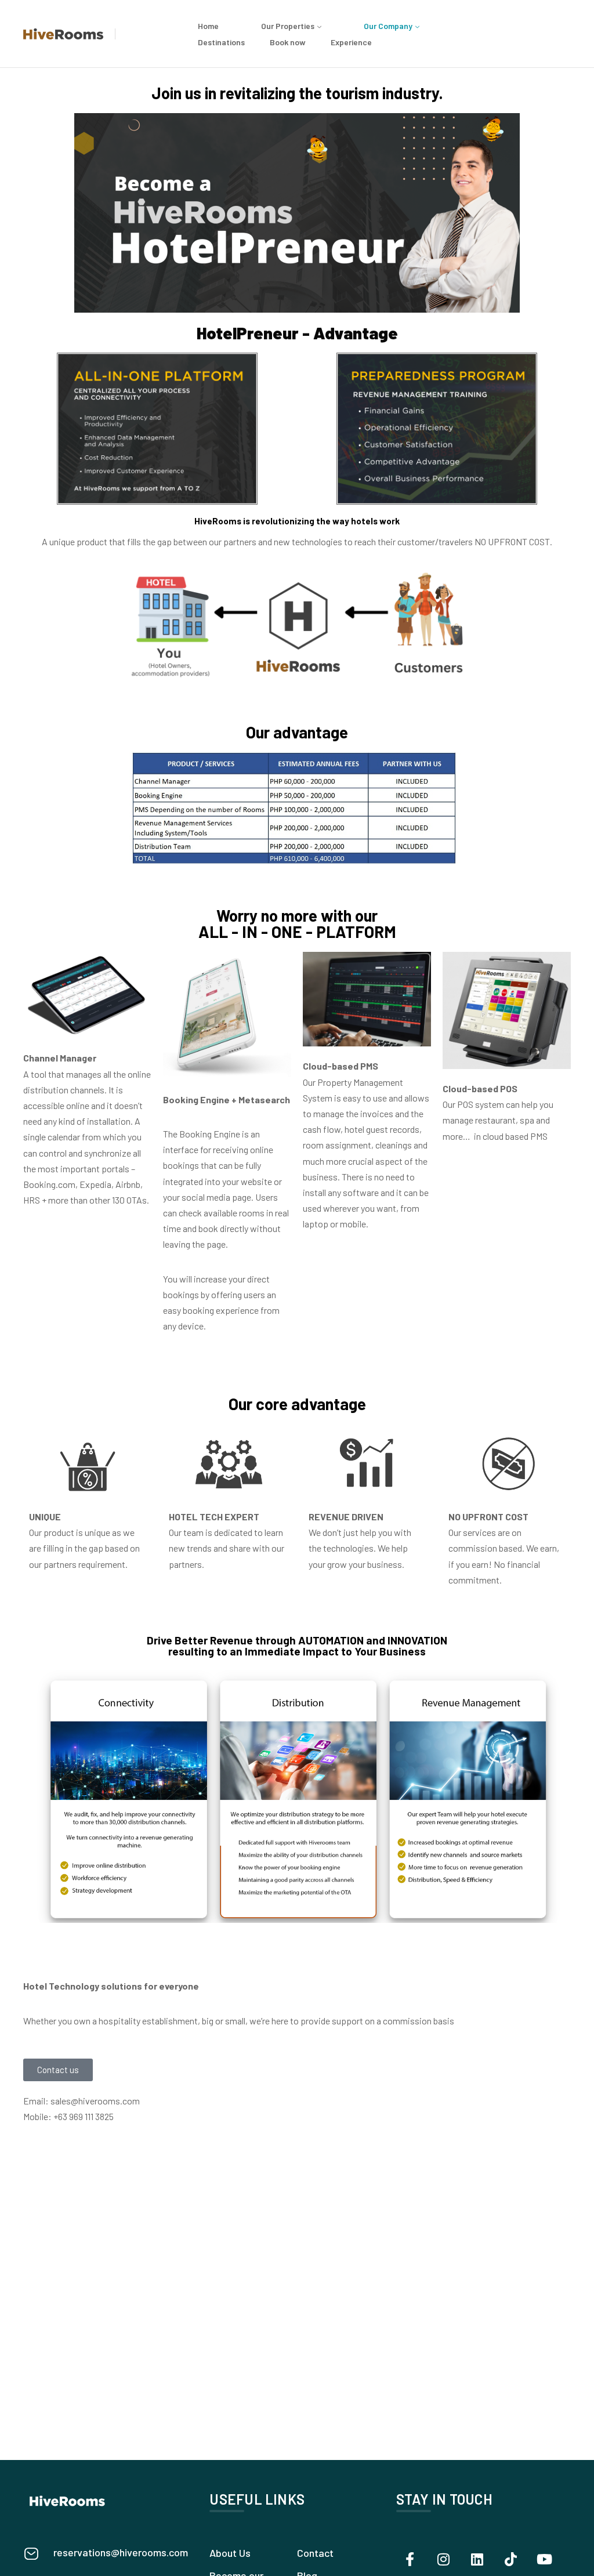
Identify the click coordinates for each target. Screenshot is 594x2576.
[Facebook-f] (410, 2559)
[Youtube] (545, 2559)
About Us (230, 2553)
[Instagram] (444, 2559)
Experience (351, 42)
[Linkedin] (477, 2559)
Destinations (221, 42)
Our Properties (288, 26)
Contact (315, 2553)
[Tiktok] (511, 2559)
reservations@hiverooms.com (121, 2552)
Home (208, 26)
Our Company (388, 26)
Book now (288, 42)
